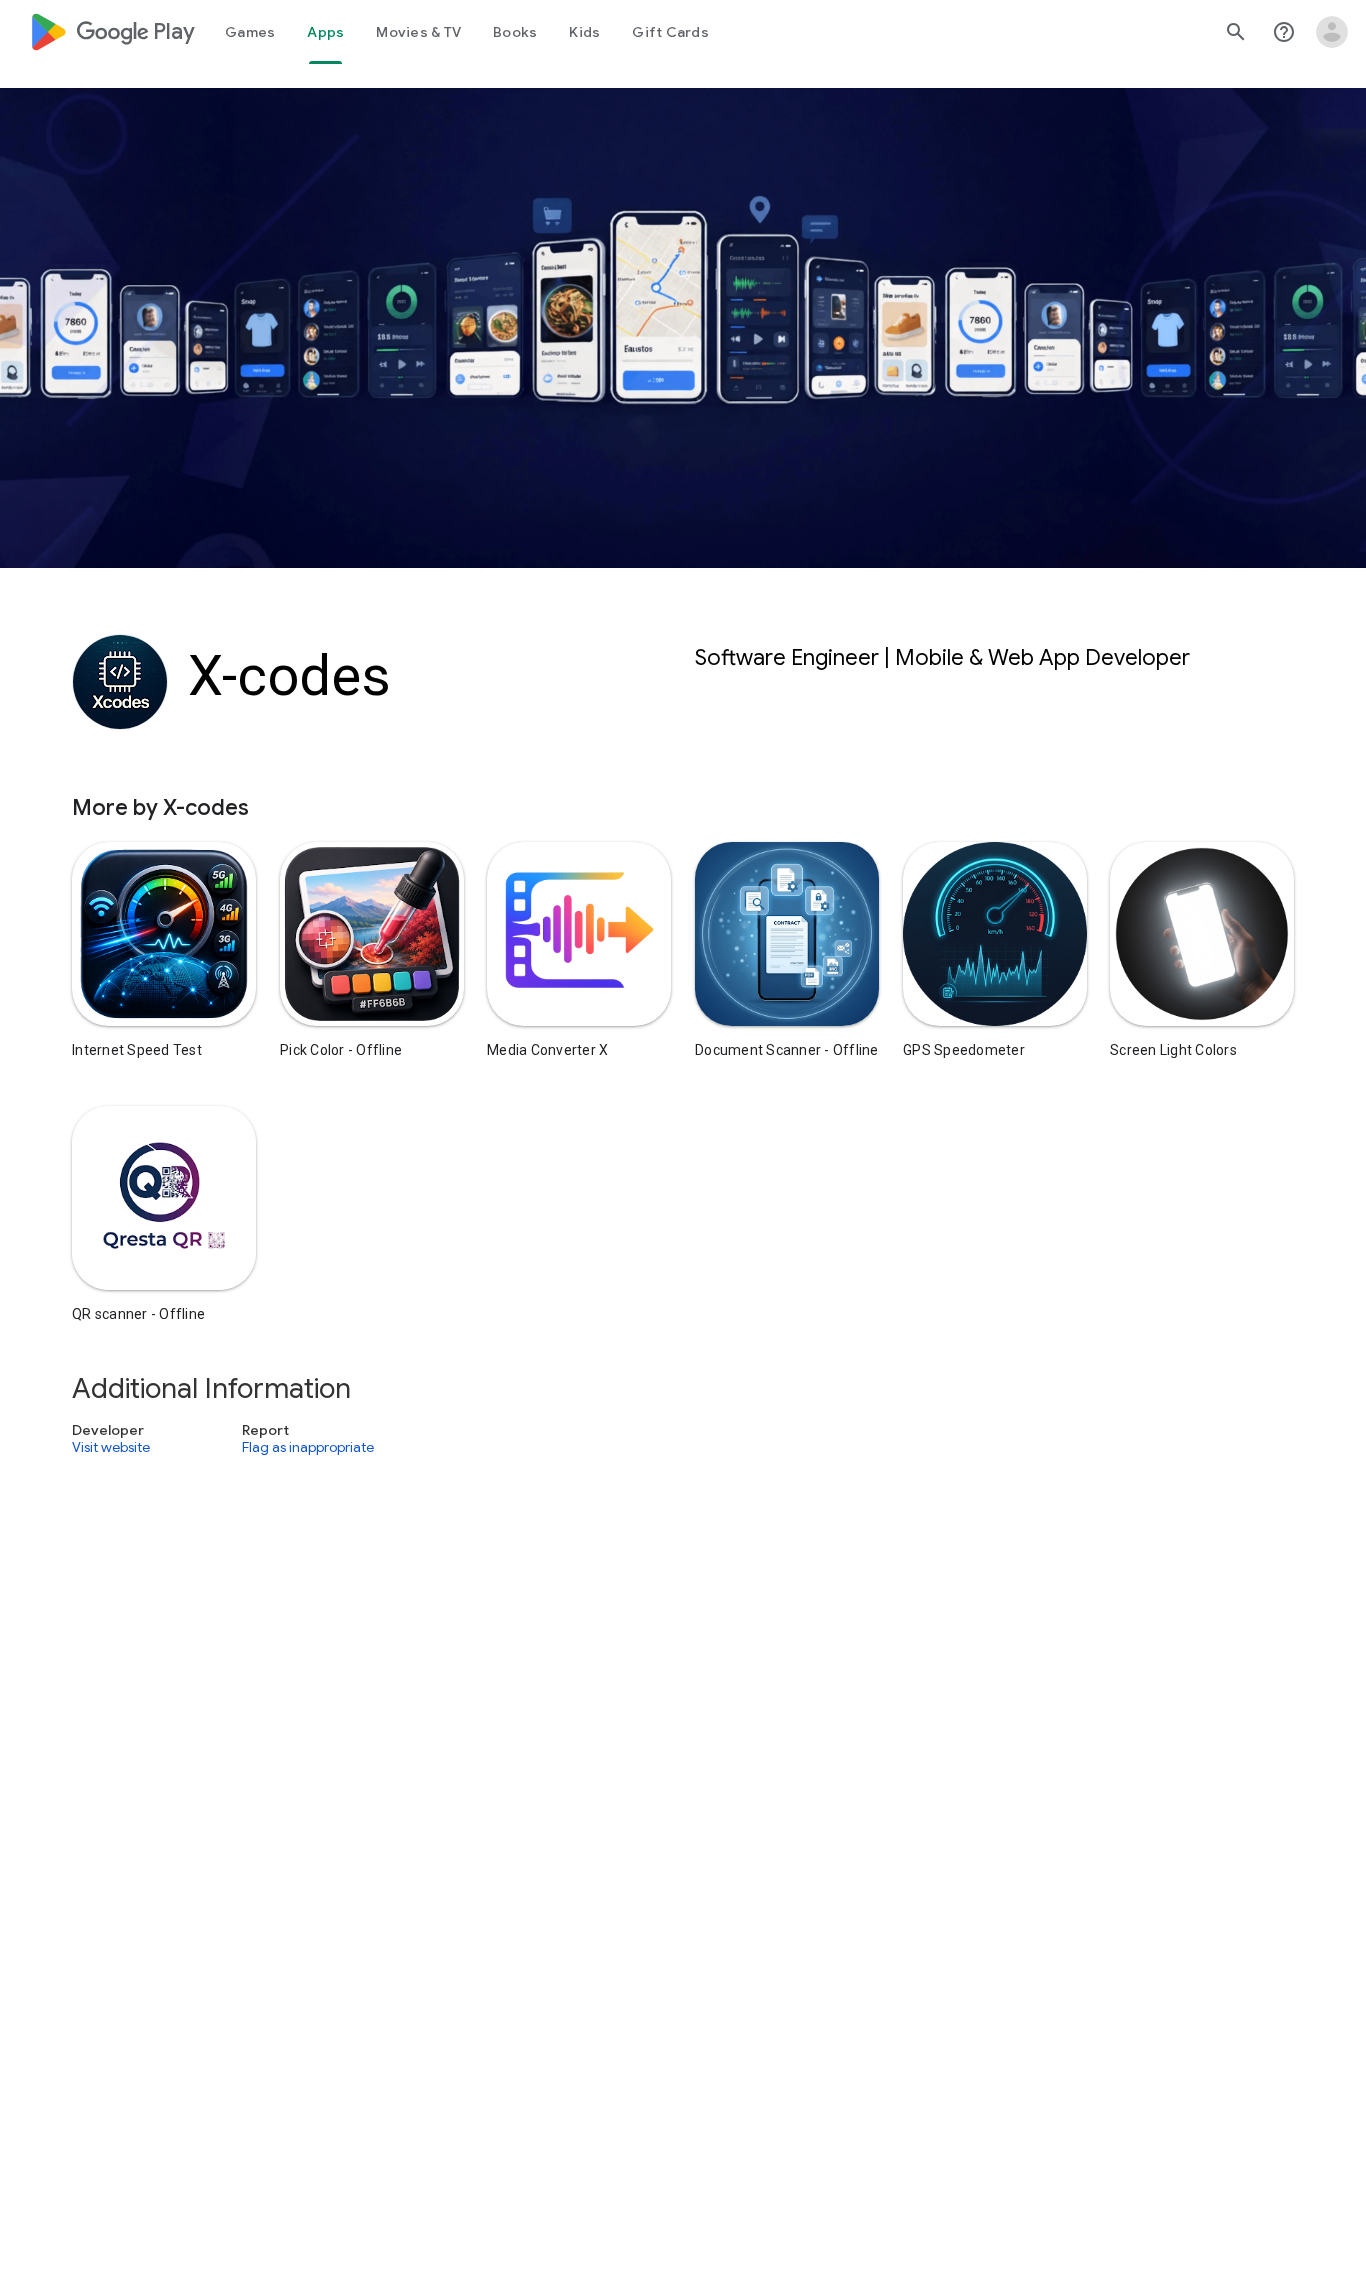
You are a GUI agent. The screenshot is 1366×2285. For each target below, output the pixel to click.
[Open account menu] (1332, 32)
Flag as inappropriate (308, 1448)
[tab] (250, 32)
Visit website (111, 1448)
